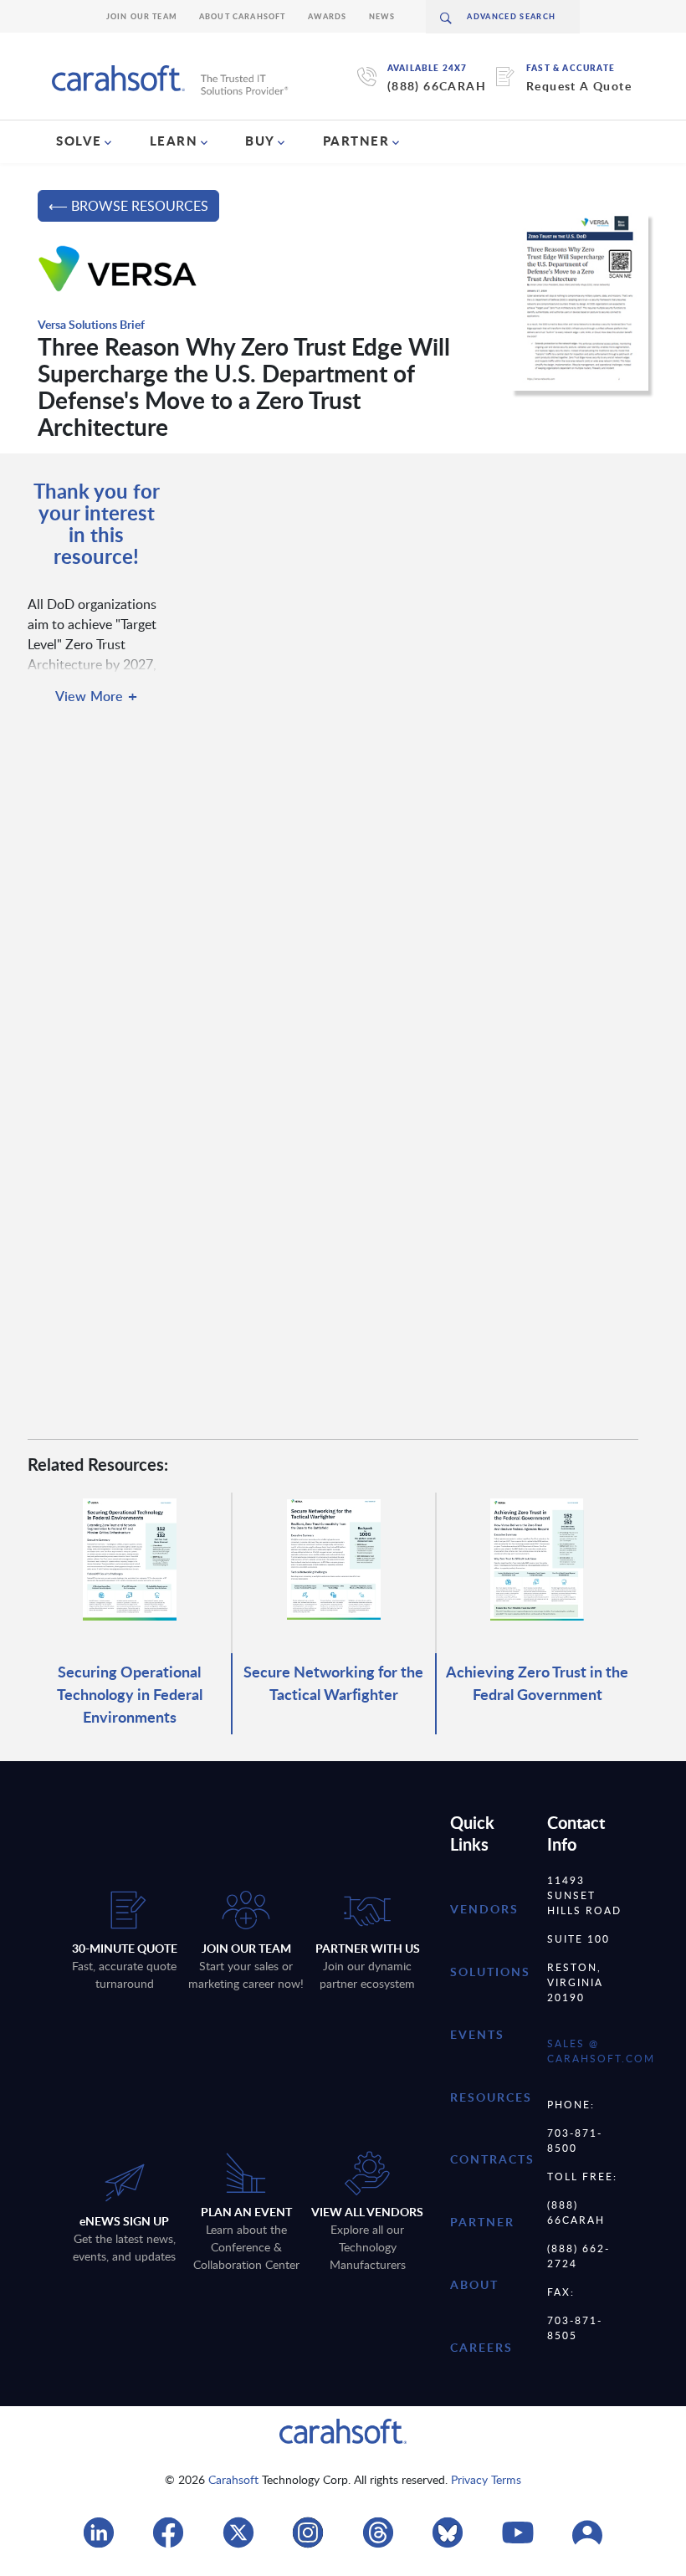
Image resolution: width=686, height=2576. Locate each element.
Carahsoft (233, 2479)
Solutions (490, 1972)
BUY (260, 141)
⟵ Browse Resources (128, 206)
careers (481, 2347)
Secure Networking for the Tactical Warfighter (333, 1682)
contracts (492, 2159)
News (382, 16)
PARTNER (356, 141)
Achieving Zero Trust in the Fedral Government (537, 1682)
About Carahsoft (243, 16)
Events (477, 2034)
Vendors (484, 1909)
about (474, 2284)
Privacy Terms (486, 2479)
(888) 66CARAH (437, 86)
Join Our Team (142, 16)
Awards (328, 16)
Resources (491, 2097)
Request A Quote (579, 86)
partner (482, 2222)
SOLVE (79, 141)
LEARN (174, 141)
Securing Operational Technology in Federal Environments (130, 1694)
